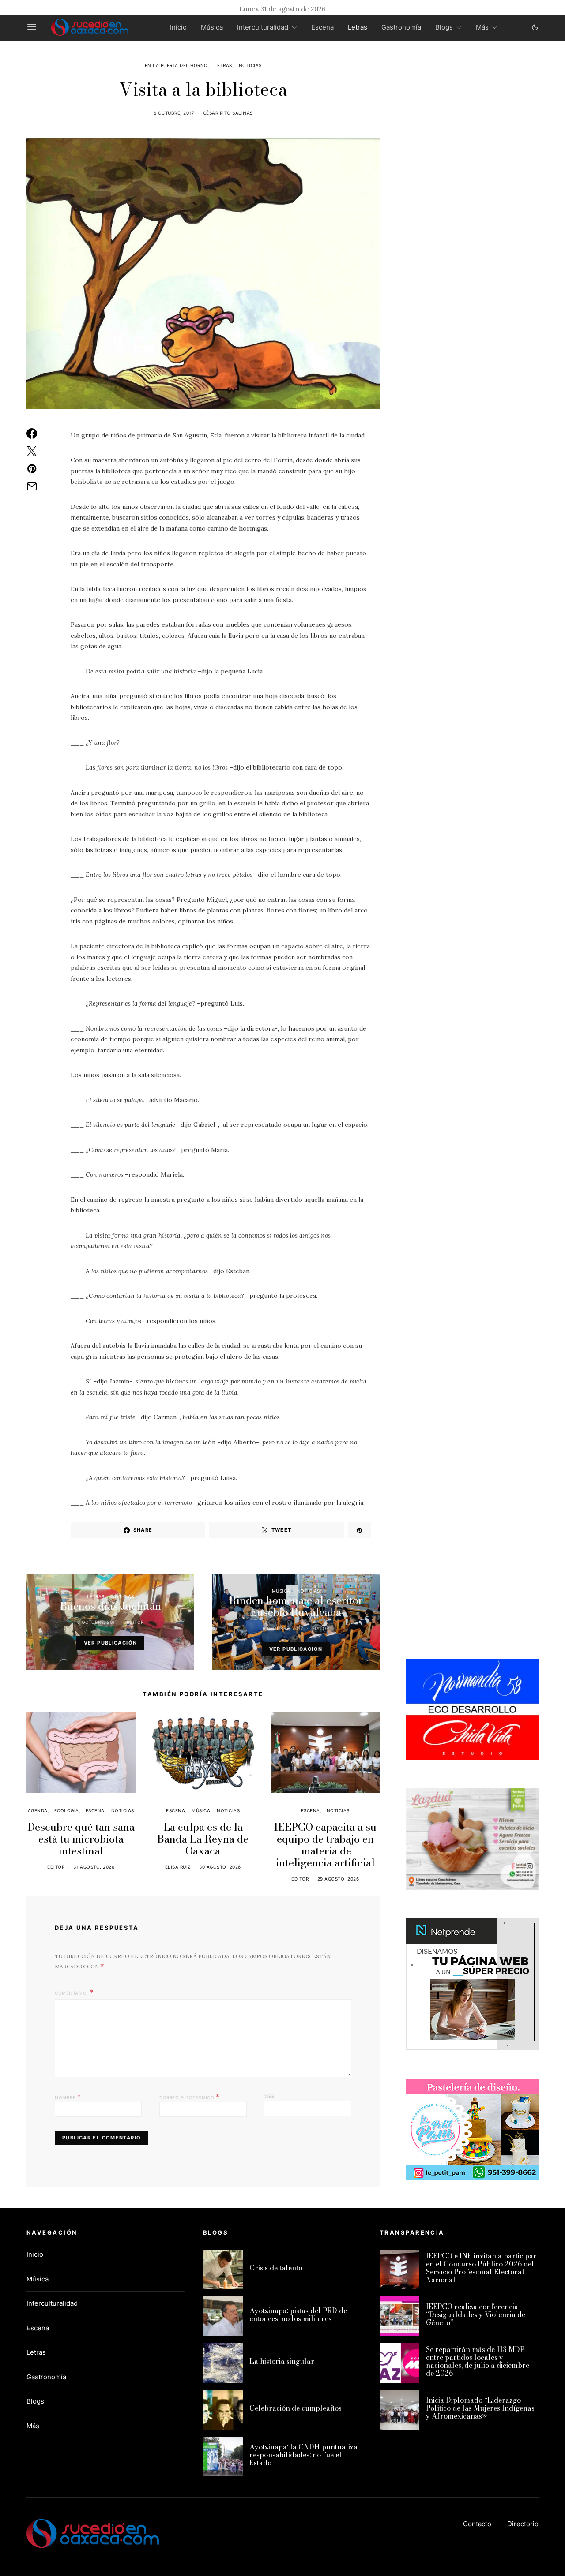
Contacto (477, 2524)
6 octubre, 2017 (174, 113)
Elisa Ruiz (178, 1867)
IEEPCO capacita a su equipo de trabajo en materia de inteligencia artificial (325, 1845)
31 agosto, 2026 (94, 1867)
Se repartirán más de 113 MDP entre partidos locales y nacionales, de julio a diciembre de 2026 (478, 2361)
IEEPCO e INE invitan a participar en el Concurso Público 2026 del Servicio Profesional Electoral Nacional (481, 2268)
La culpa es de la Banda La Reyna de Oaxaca (203, 1839)
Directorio (523, 2524)
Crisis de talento (276, 2268)
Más (482, 27)
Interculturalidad (263, 27)
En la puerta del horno (176, 65)
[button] (535, 27)
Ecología (67, 1810)
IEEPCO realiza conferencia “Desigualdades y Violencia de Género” (476, 2314)
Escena (322, 27)
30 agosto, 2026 (220, 1867)
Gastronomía (401, 27)
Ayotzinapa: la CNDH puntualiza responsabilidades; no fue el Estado (303, 2455)
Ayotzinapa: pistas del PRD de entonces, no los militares (298, 2314)
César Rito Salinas (228, 113)
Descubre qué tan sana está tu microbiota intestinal (81, 1839)
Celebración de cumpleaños (296, 2408)
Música (212, 27)
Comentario (72, 1993)
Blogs (444, 27)
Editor (135, 1622)
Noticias (250, 65)
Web (270, 2096)
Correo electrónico (189, 2097)
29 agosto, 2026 (338, 1879)
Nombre (68, 2097)
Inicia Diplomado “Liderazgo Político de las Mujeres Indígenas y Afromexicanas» (480, 2408)
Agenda (38, 1810)
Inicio (178, 27)
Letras (358, 27)
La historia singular (282, 2361)
